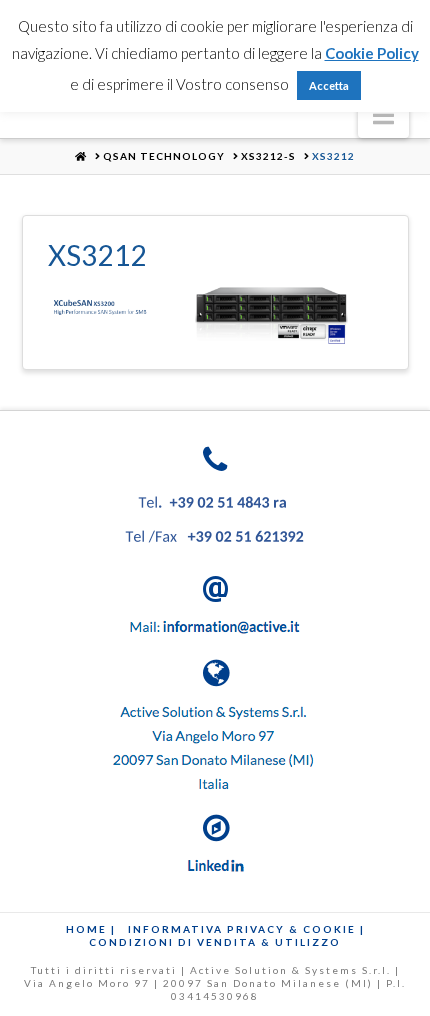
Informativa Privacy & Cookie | (246, 929)
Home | (91, 929)
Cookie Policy (372, 53)
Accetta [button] (329, 85)
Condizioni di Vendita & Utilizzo (215, 942)
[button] (383, 115)
